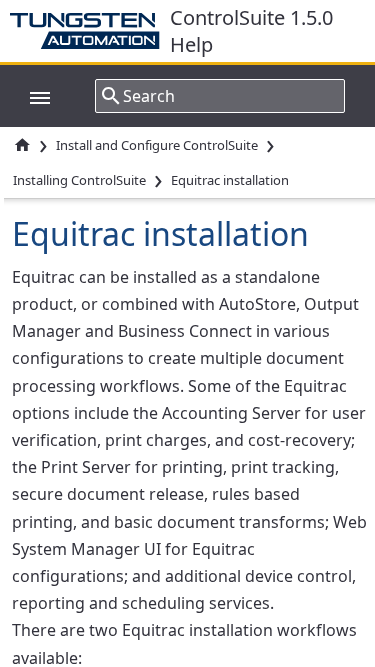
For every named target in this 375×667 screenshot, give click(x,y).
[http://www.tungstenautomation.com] (90, 31)
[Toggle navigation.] (30, 96)
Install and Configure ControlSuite (157, 145)
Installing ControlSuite (79, 180)
